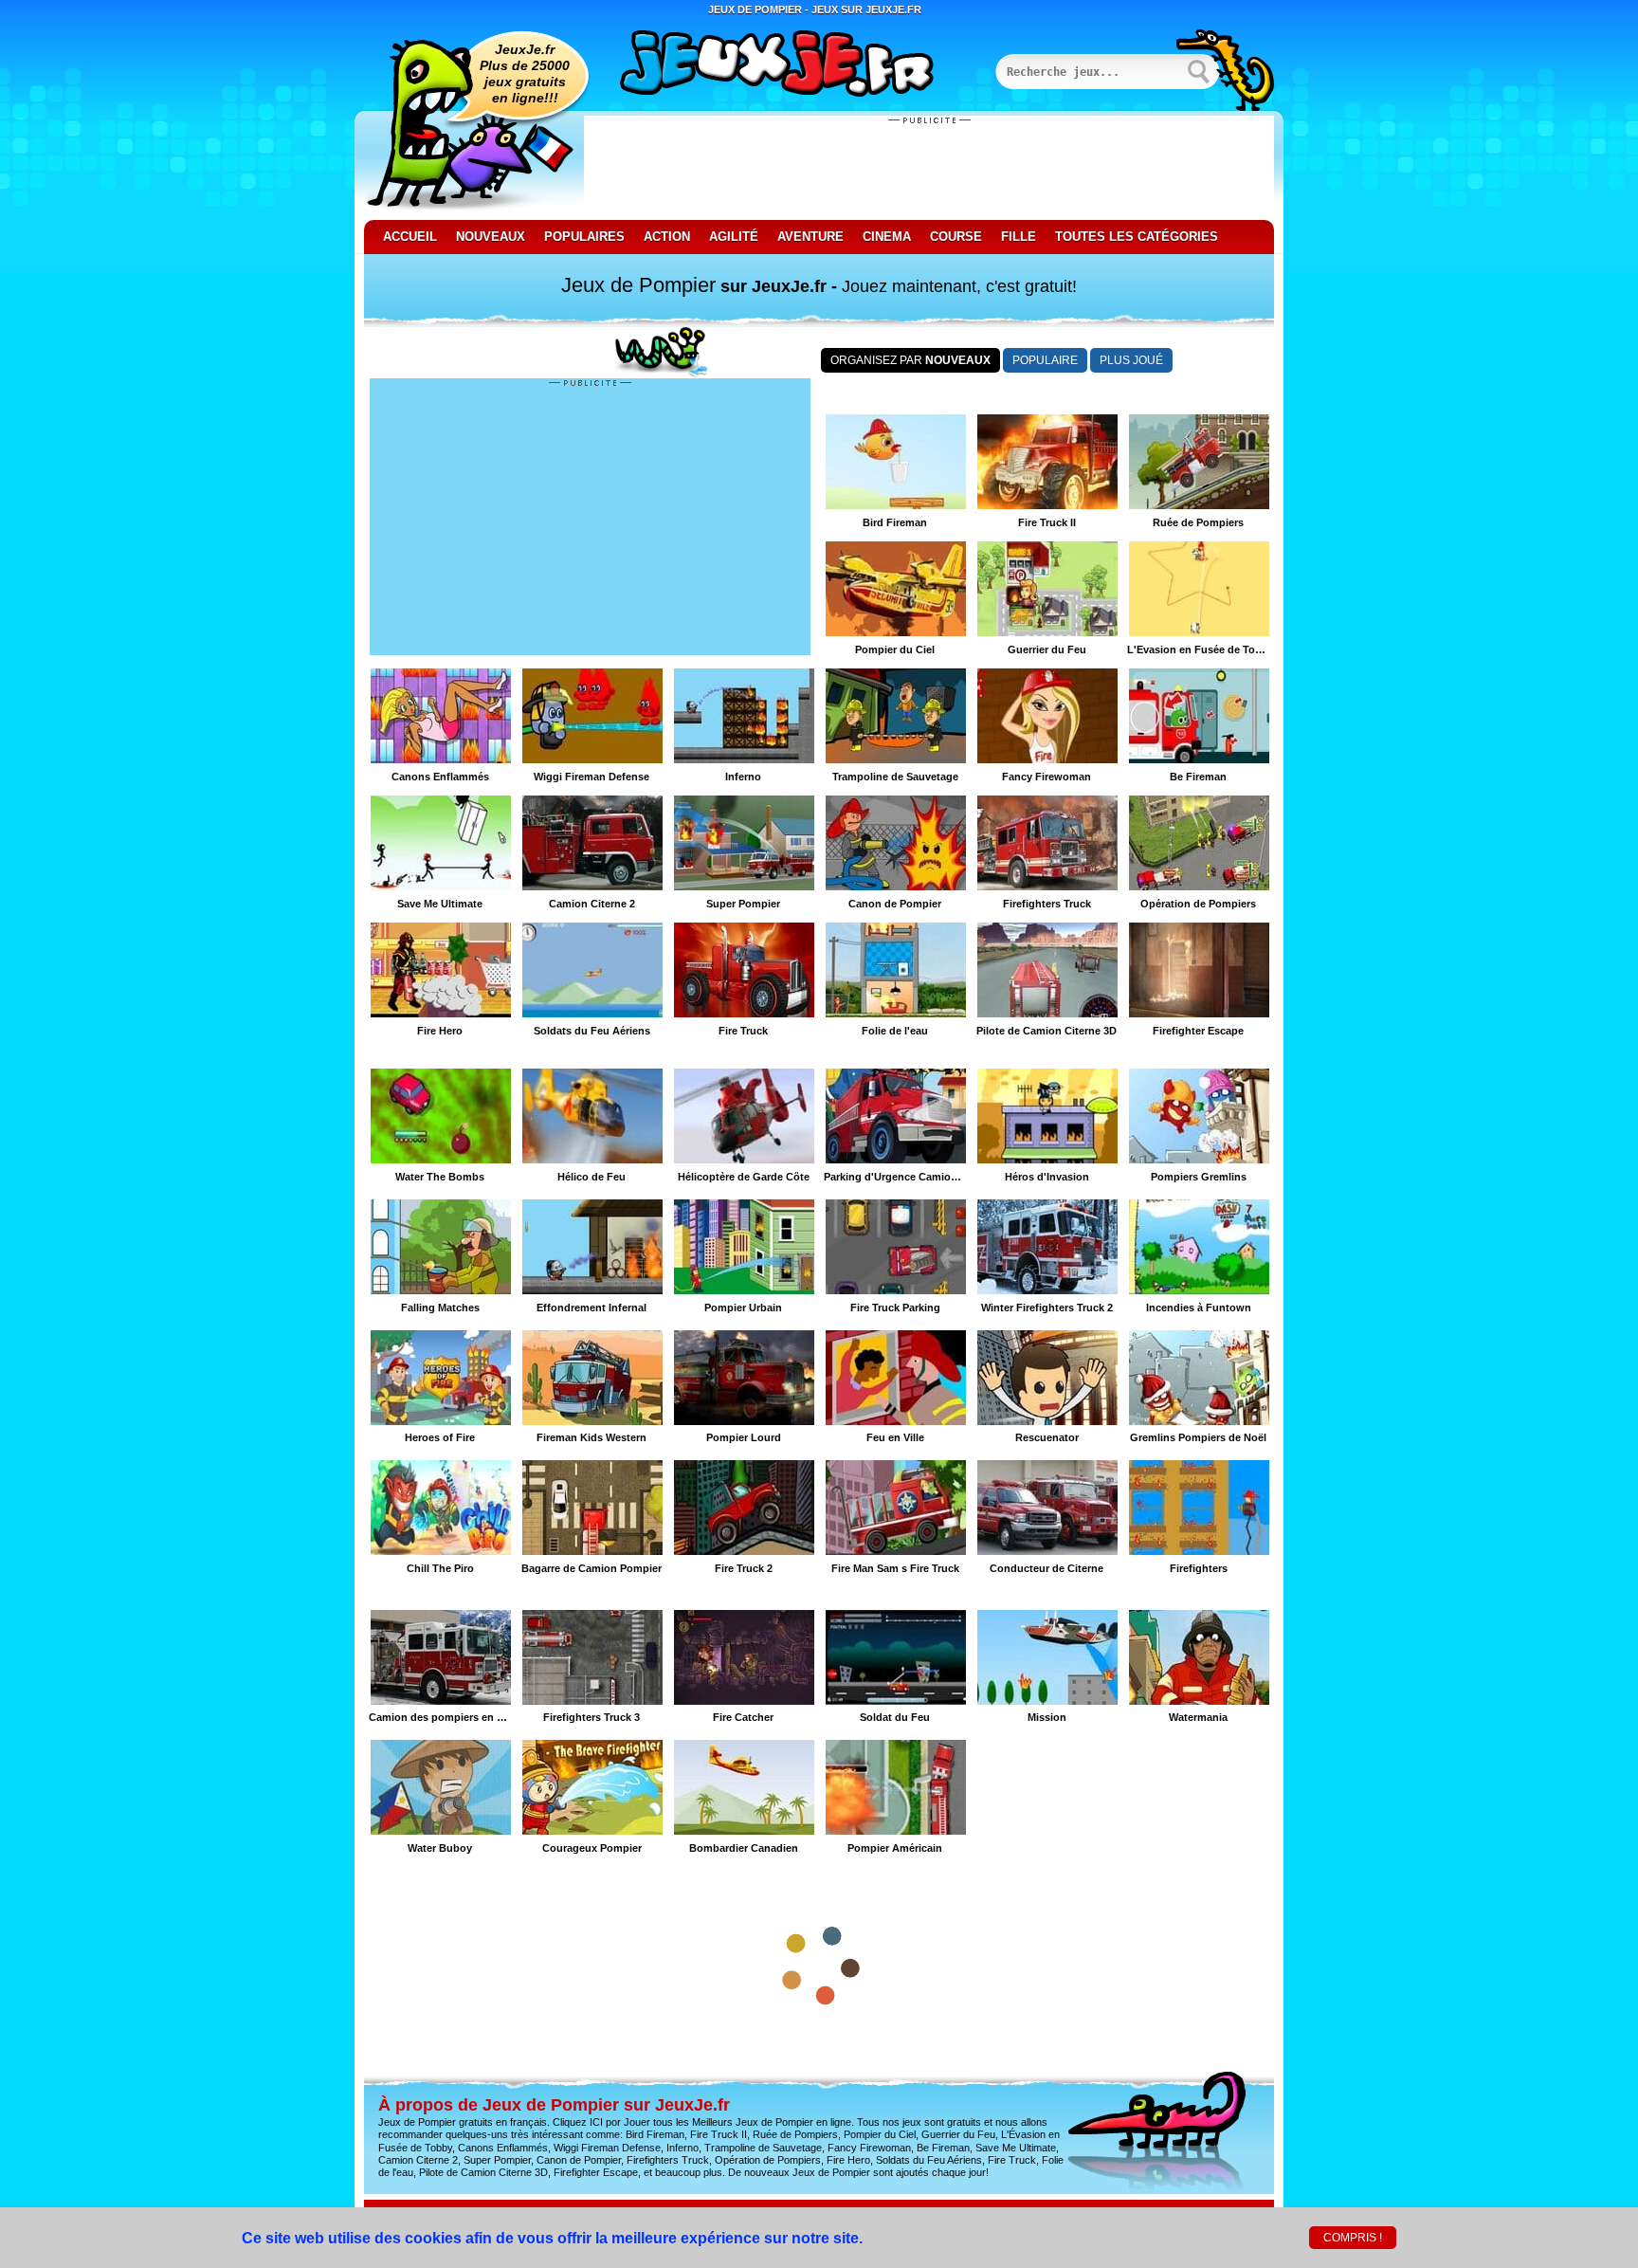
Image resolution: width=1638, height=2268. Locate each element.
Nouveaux (491, 237)
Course (956, 237)
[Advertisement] (929, 168)
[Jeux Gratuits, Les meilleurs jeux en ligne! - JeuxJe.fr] (800, 65)
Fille (1019, 237)
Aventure (810, 237)
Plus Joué (1131, 360)
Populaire (1045, 360)
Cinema (887, 237)
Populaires (584, 237)
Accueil (410, 237)
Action (667, 237)
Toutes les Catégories (1137, 237)
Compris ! (1353, 2238)
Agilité (734, 237)
